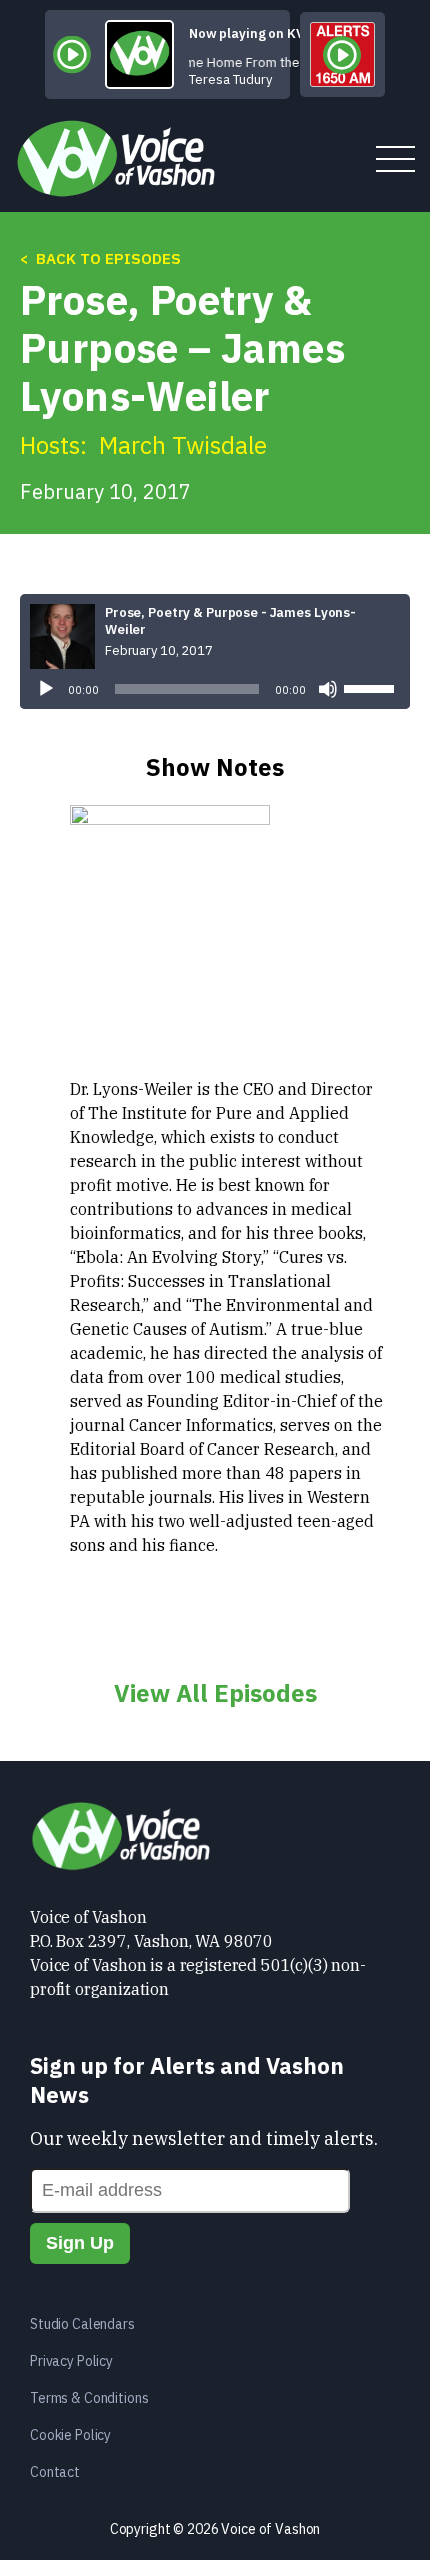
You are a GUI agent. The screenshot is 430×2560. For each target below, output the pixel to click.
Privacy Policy (71, 2361)
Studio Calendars (82, 2324)
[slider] (372, 687)
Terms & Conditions (89, 2398)
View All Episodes (215, 1693)
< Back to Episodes (100, 258)
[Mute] (328, 689)
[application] (215, 689)
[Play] (46, 689)
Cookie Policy (70, 2435)
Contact (55, 2472)
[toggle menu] (395, 160)
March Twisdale (183, 445)
